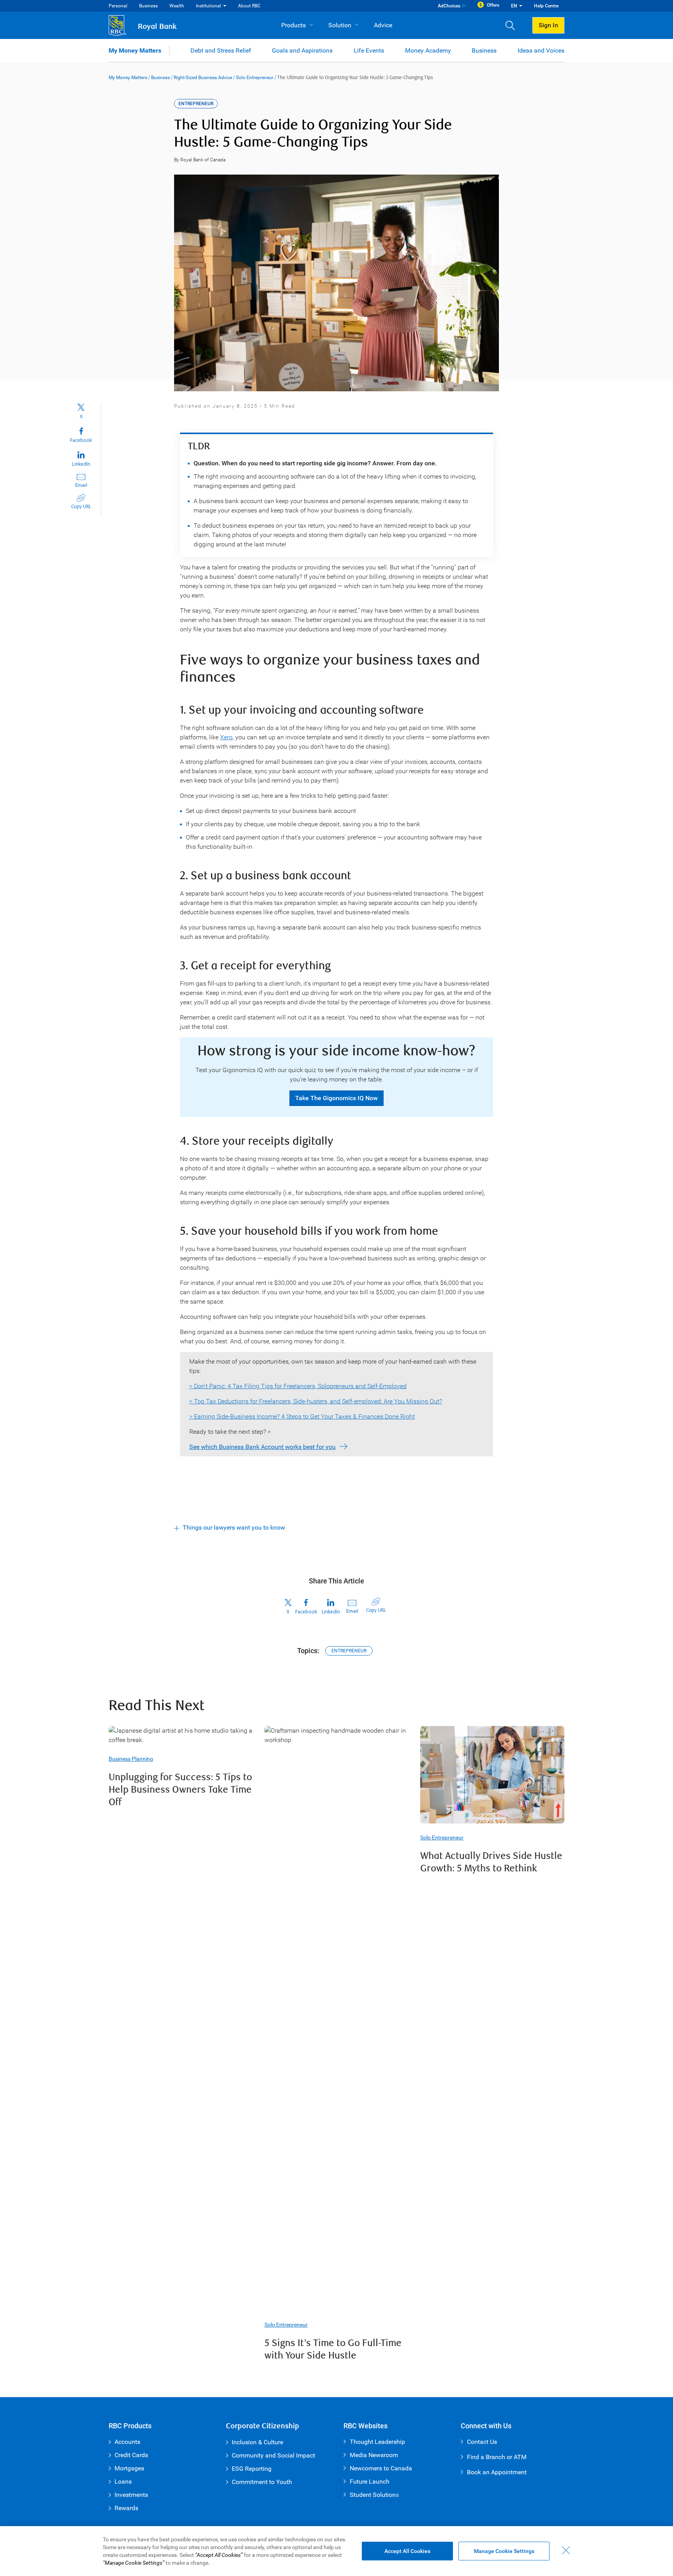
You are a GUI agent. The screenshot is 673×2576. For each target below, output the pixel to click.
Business (148, 6)
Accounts (127, 2442)
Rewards (126, 2508)
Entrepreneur (349, 1651)
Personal (118, 6)
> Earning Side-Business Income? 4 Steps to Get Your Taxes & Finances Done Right (302, 1416)
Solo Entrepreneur (255, 78)
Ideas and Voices (541, 50)
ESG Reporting (252, 2469)
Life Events (369, 50)
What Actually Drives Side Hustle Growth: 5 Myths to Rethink (491, 1862)
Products (293, 25)
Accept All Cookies (407, 2551)
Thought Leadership (377, 2442)
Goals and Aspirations (302, 50)
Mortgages (129, 2468)
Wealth (177, 6)
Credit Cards (131, 2455)
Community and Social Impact (273, 2455)
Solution (340, 25)
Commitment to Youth (262, 2482)
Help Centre (546, 6)
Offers (493, 5)
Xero (226, 737)
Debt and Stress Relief (221, 50)
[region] (336, 2551)
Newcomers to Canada (381, 2468)
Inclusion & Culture (257, 2442)
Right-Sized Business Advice (203, 78)
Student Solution (373, 2495)
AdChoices (449, 6)
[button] (513, 25)
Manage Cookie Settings (504, 2551)
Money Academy (428, 50)
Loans (123, 2481)
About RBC (249, 6)
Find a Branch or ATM (497, 2457)
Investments (131, 2495)
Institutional (209, 6)
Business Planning (131, 1759)
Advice (383, 25)
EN (514, 6)
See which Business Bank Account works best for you (263, 1447)
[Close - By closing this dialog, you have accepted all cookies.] (566, 2550)
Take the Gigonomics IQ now (336, 1098)
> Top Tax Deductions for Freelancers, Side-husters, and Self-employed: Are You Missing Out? (316, 1401)
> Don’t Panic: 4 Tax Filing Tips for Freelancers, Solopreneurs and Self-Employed (298, 1386)
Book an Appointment (497, 2472)
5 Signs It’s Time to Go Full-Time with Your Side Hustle (333, 2349)
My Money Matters (135, 50)
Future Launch (370, 2481)
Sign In (548, 25)
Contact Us (482, 2442)
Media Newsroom (374, 2455)
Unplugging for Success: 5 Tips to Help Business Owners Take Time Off (180, 1790)
